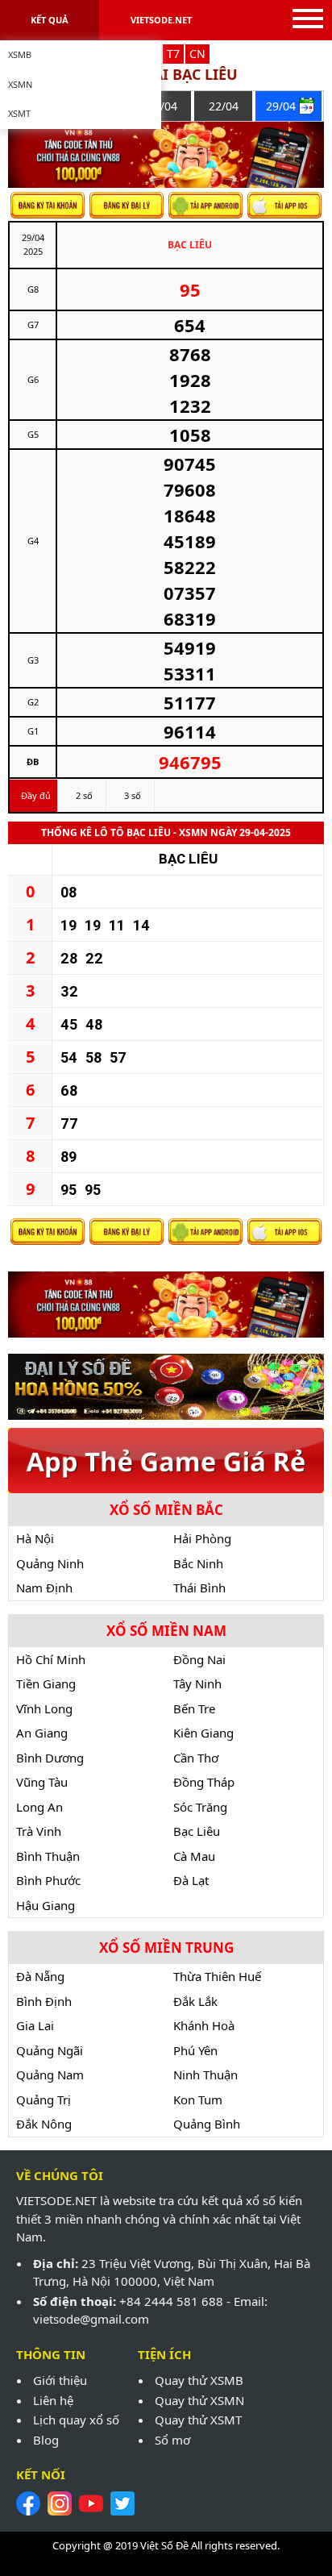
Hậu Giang (46, 1905)
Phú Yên (195, 2050)
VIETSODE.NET (161, 20)
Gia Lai (35, 2025)
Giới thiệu (60, 2380)
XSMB (20, 54)
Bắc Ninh (198, 1563)
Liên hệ (53, 2400)
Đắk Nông (44, 2124)
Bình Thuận (48, 1856)
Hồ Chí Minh (51, 1659)
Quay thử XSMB (199, 2380)
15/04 (162, 106)
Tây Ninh (197, 1683)
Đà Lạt (191, 1880)
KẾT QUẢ (50, 20)
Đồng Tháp (204, 1782)
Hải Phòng (202, 1538)
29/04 (281, 106)
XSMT (19, 113)
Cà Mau (194, 1856)
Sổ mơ (172, 2440)
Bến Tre (194, 1708)
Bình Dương (50, 1758)
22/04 (224, 106)
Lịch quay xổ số (76, 2420)
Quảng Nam (50, 2075)
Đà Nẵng (40, 1976)
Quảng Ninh (50, 1563)
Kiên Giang (203, 1733)
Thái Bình (199, 1588)
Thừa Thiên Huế (217, 1976)
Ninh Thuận (205, 2075)
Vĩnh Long (44, 1708)
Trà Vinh (39, 1831)
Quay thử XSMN (199, 2400)
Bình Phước (48, 1880)
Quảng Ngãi (50, 2050)
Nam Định (44, 1588)
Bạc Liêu (197, 1831)
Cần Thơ (196, 1758)
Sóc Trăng (200, 1807)
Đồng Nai (199, 1659)
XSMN (20, 84)
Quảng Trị (44, 2100)
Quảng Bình (207, 2124)
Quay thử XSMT (198, 2420)
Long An (39, 1807)
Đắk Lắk (195, 2001)
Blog (46, 2440)
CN (197, 54)
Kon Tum (198, 2100)
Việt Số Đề (164, 2545)
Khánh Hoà (204, 2025)
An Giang (42, 1733)
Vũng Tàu (42, 1782)
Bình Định (44, 2001)
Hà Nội (35, 1538)
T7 (173, 54)
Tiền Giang (46, 1683)
